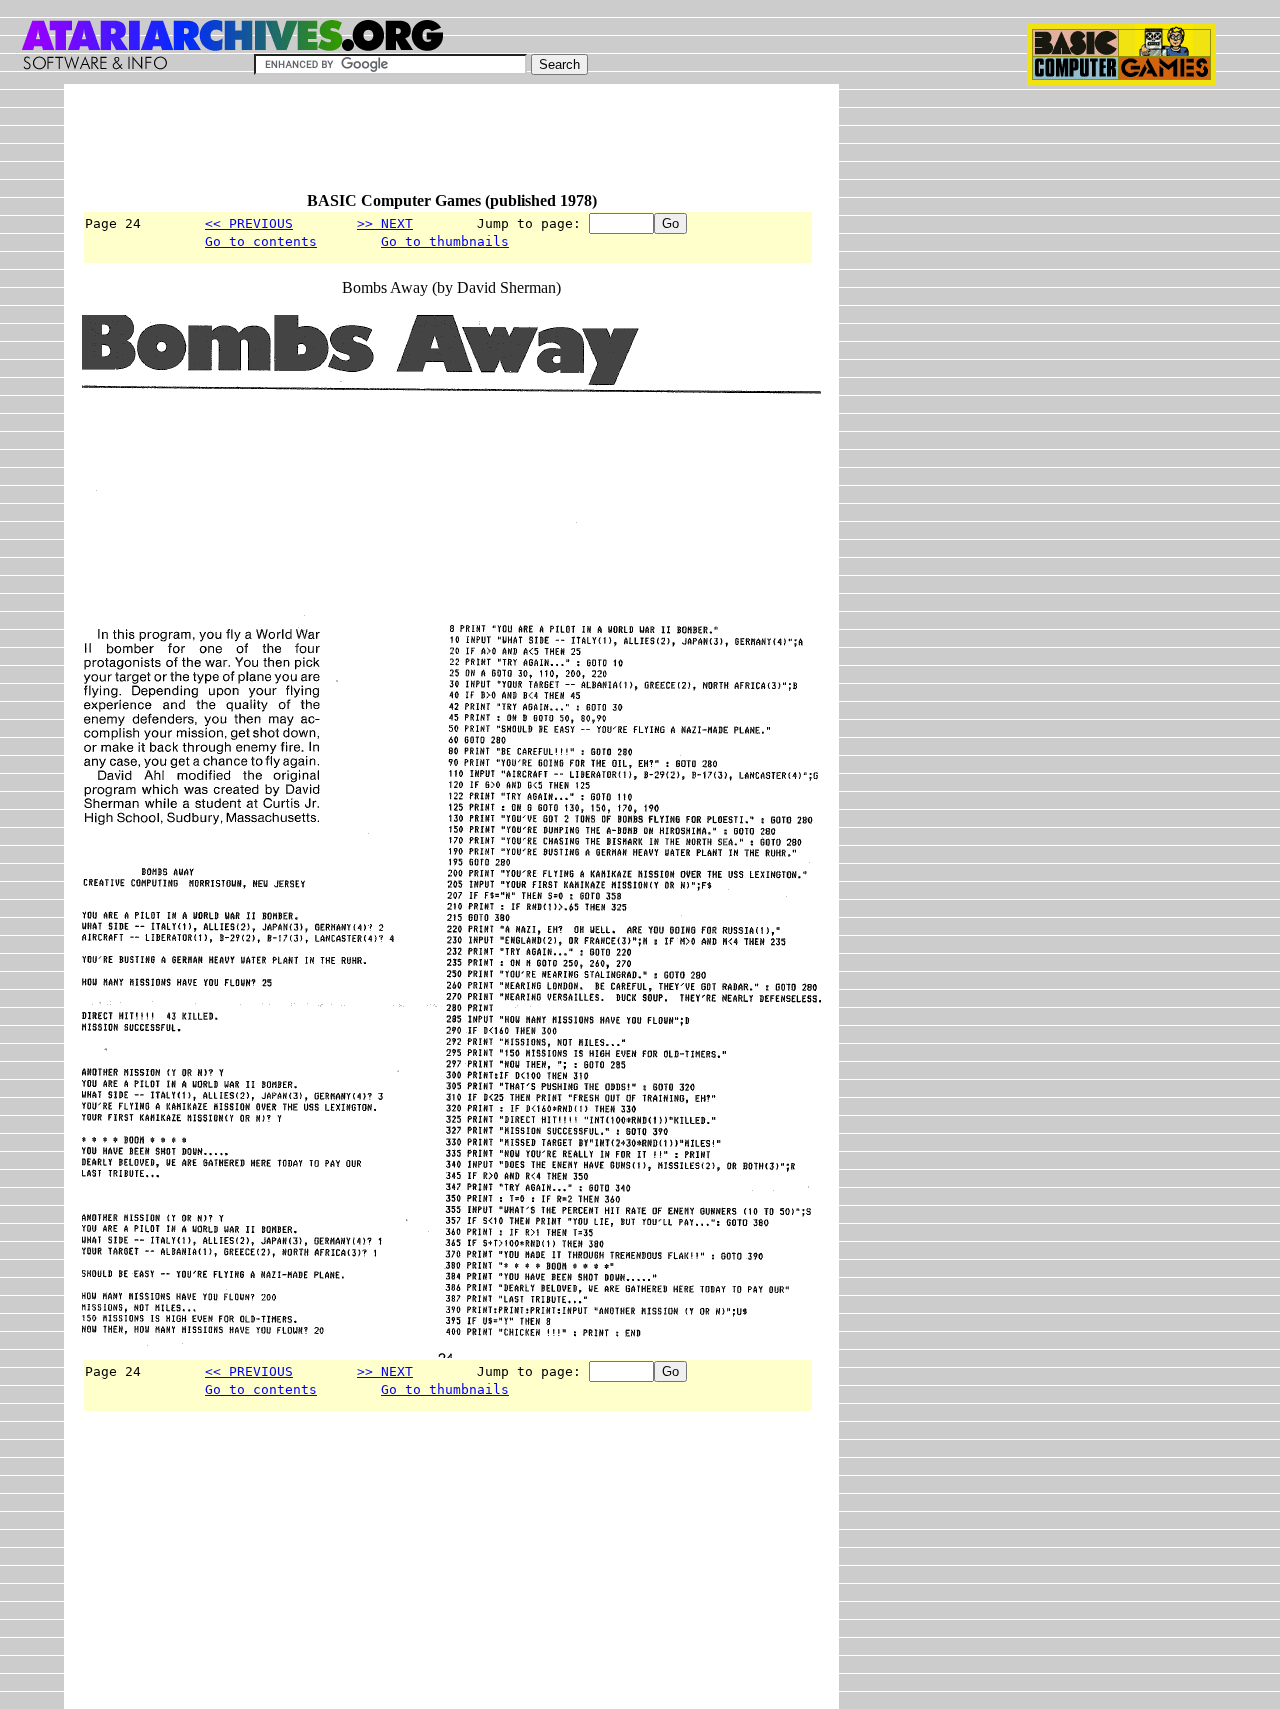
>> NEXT (385, 223)
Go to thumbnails (445, 241)
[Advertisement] (446, 147)
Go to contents (261, 241)
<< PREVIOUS (249, 223)
